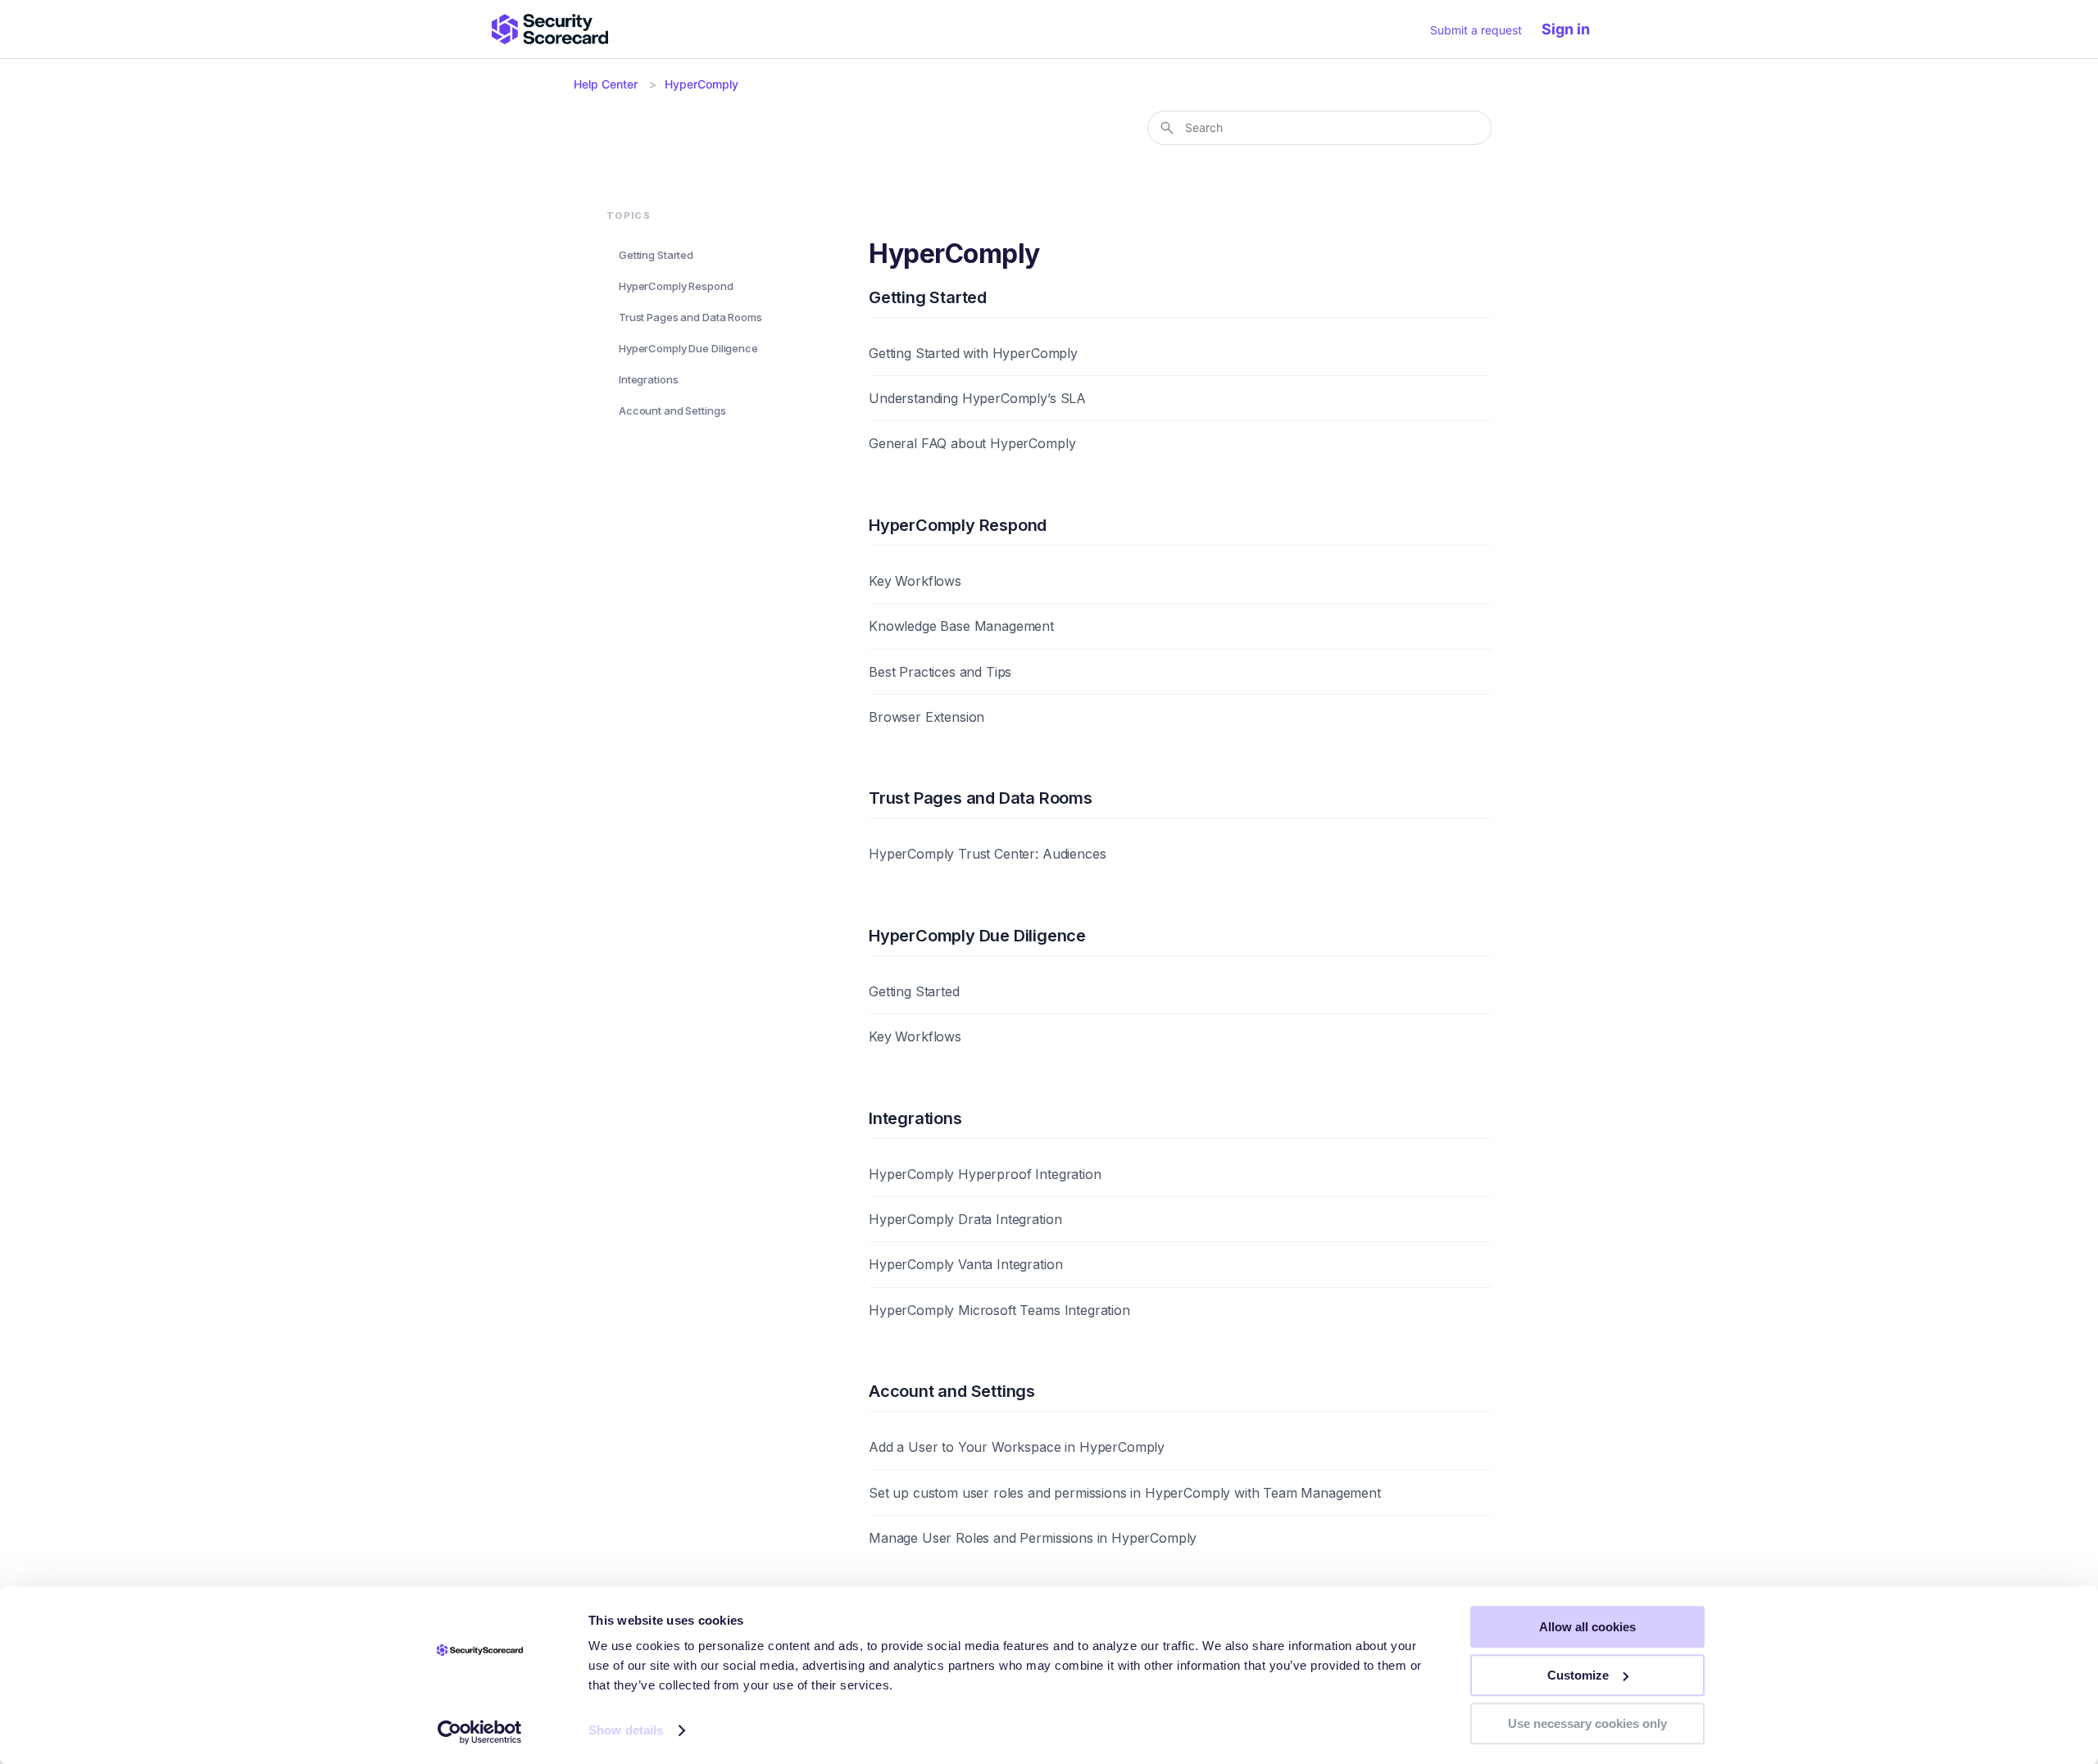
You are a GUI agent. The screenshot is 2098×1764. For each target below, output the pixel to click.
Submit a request (1476, 30)
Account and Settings (672, 410)
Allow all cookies (1587, 1627)
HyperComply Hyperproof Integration (985, 1174)
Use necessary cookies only (1587, 1723)
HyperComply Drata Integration (965, 1219)
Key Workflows (915, 581)
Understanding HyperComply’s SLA (977, 398)
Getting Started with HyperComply (973, 353)
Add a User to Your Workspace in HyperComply (1017, 1447)
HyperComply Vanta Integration (965, 1264)
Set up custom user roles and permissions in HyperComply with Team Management (1125, 1493)
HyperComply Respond (676, 285)
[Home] (550, 29)
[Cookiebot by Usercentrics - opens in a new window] (480, 1732)
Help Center (606, 84)
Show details (626, 1731)
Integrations (648, 379)
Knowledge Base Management (961, 626)
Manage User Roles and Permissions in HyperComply (1033, 1538)
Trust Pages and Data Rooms (690, 316)
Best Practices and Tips (940, 672)
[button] (1574, 29)
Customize (1578, 1675)
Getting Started (656, 254)
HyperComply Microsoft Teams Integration (999, 1310)
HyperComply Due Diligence (688, 348)
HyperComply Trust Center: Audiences (987, 854)
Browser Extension (926, 717)
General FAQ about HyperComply (972, 443)
